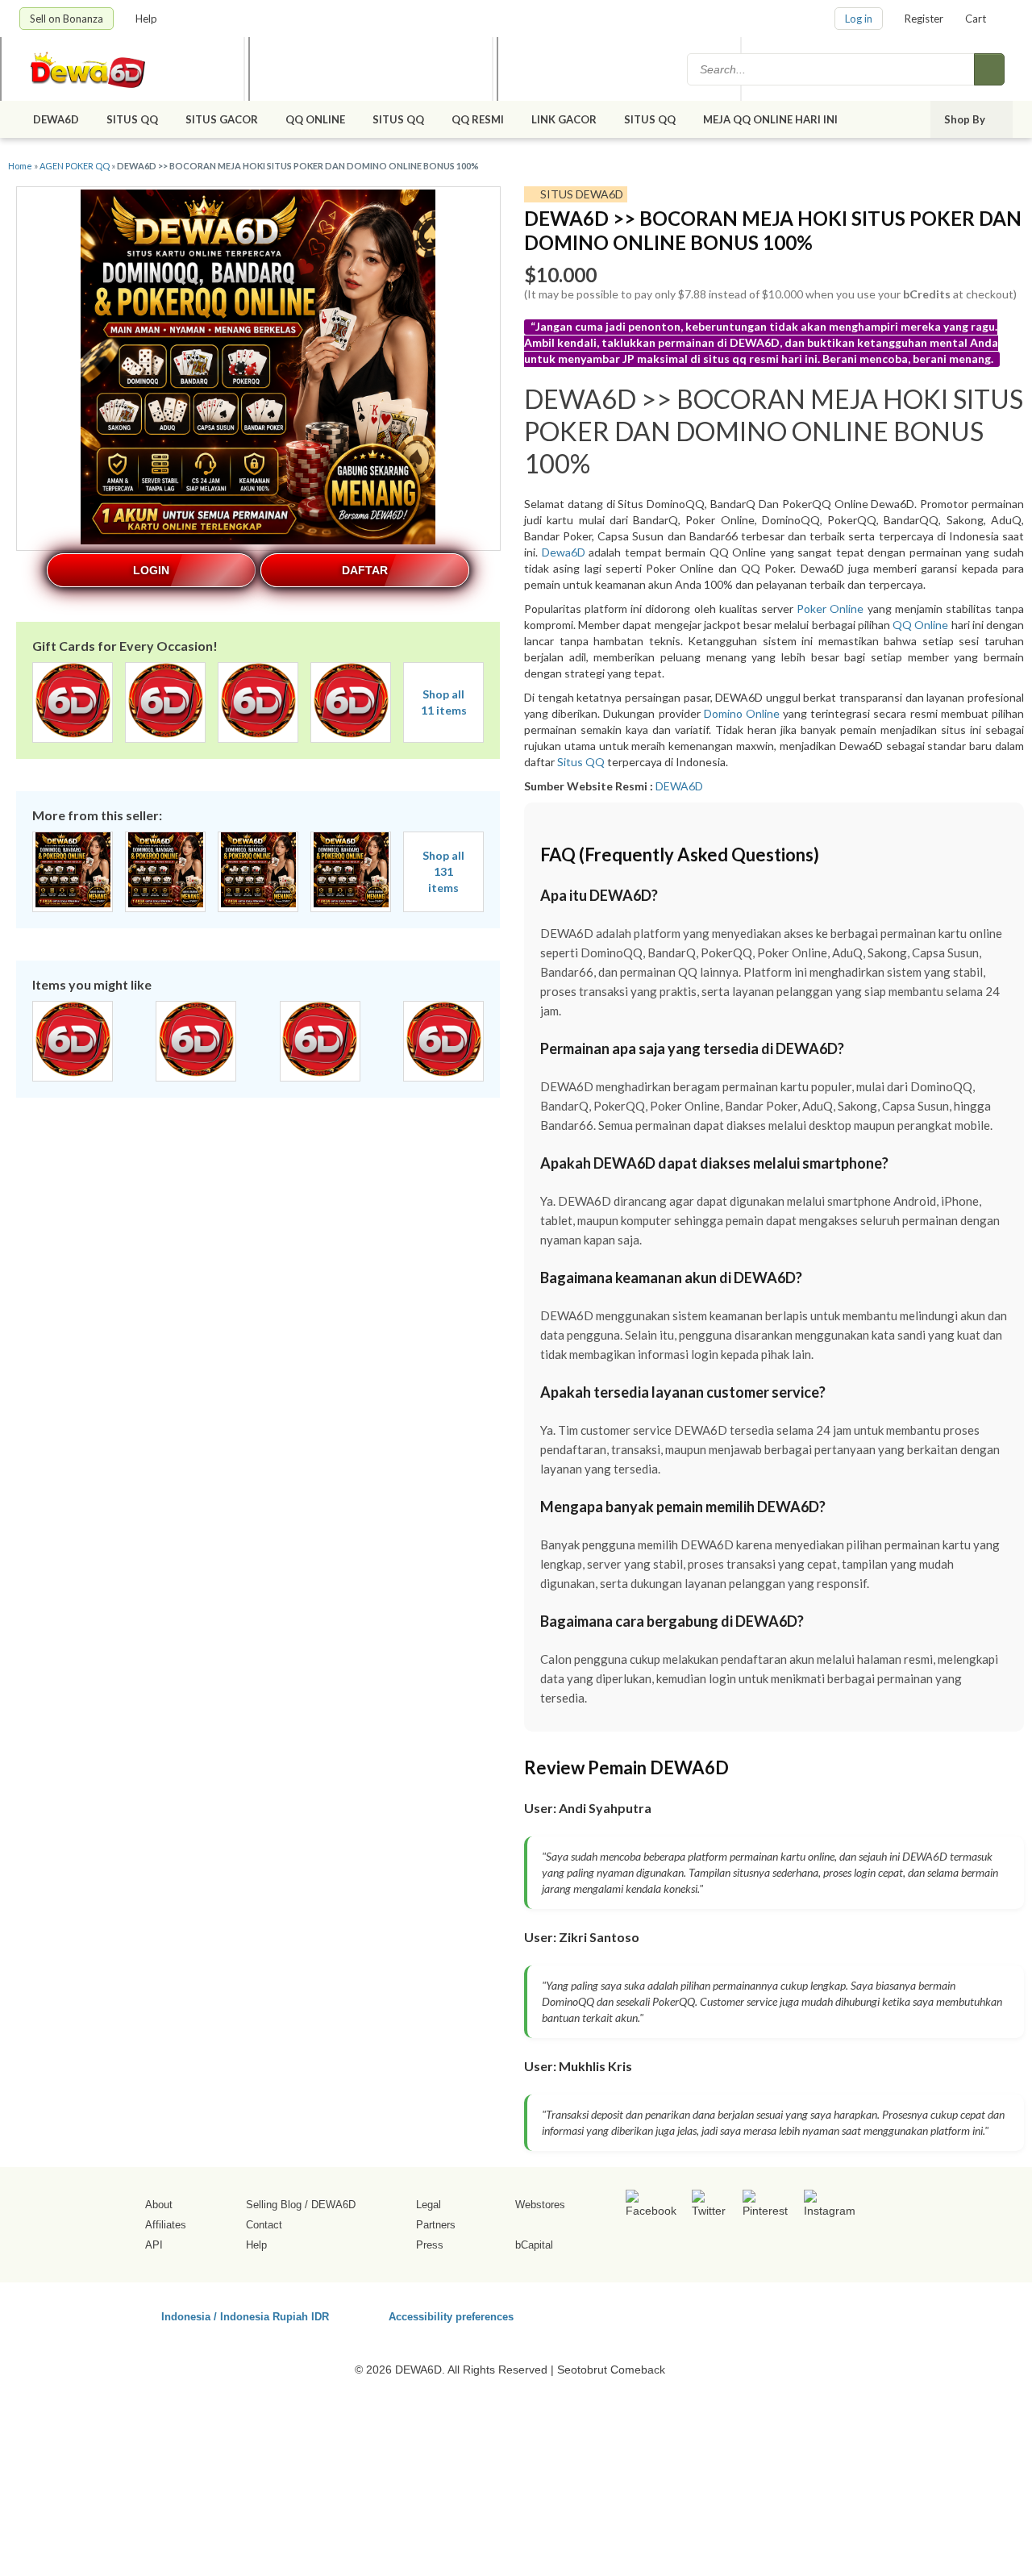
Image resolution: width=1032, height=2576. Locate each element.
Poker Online (830, 609)
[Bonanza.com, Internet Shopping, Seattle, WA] (781, 2314)
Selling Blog (274, 2205)
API (154, 2245)
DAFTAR (365, 570)
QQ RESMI (478, 119)
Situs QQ (581, 762)
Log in (859, 19)
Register (924, 19)
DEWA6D (56, 119)
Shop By (966, 119)
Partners (436, 2225)
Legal (429, 2205)
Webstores (540, 2205)
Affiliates (166, 2225)
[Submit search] (989, 69)
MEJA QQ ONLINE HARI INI (772, 119)
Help (148, 19)
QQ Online (920, 625)
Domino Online (742, 713)
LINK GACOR (564, 119)
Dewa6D (564, 552)
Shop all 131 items (443, 871)
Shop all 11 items (444, 702)
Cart (976, 19)
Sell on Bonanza (67, 19)
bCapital (534, 2245)
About (159, 2205)
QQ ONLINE (315, 119)
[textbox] (832, 69)
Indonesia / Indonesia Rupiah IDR (245, 2316)
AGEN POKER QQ (75, 166)
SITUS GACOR (222, 119)
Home (20, 166)
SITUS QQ (132, 119)
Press (430, 2245)
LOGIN (151, 570)
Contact (264, 2225)
